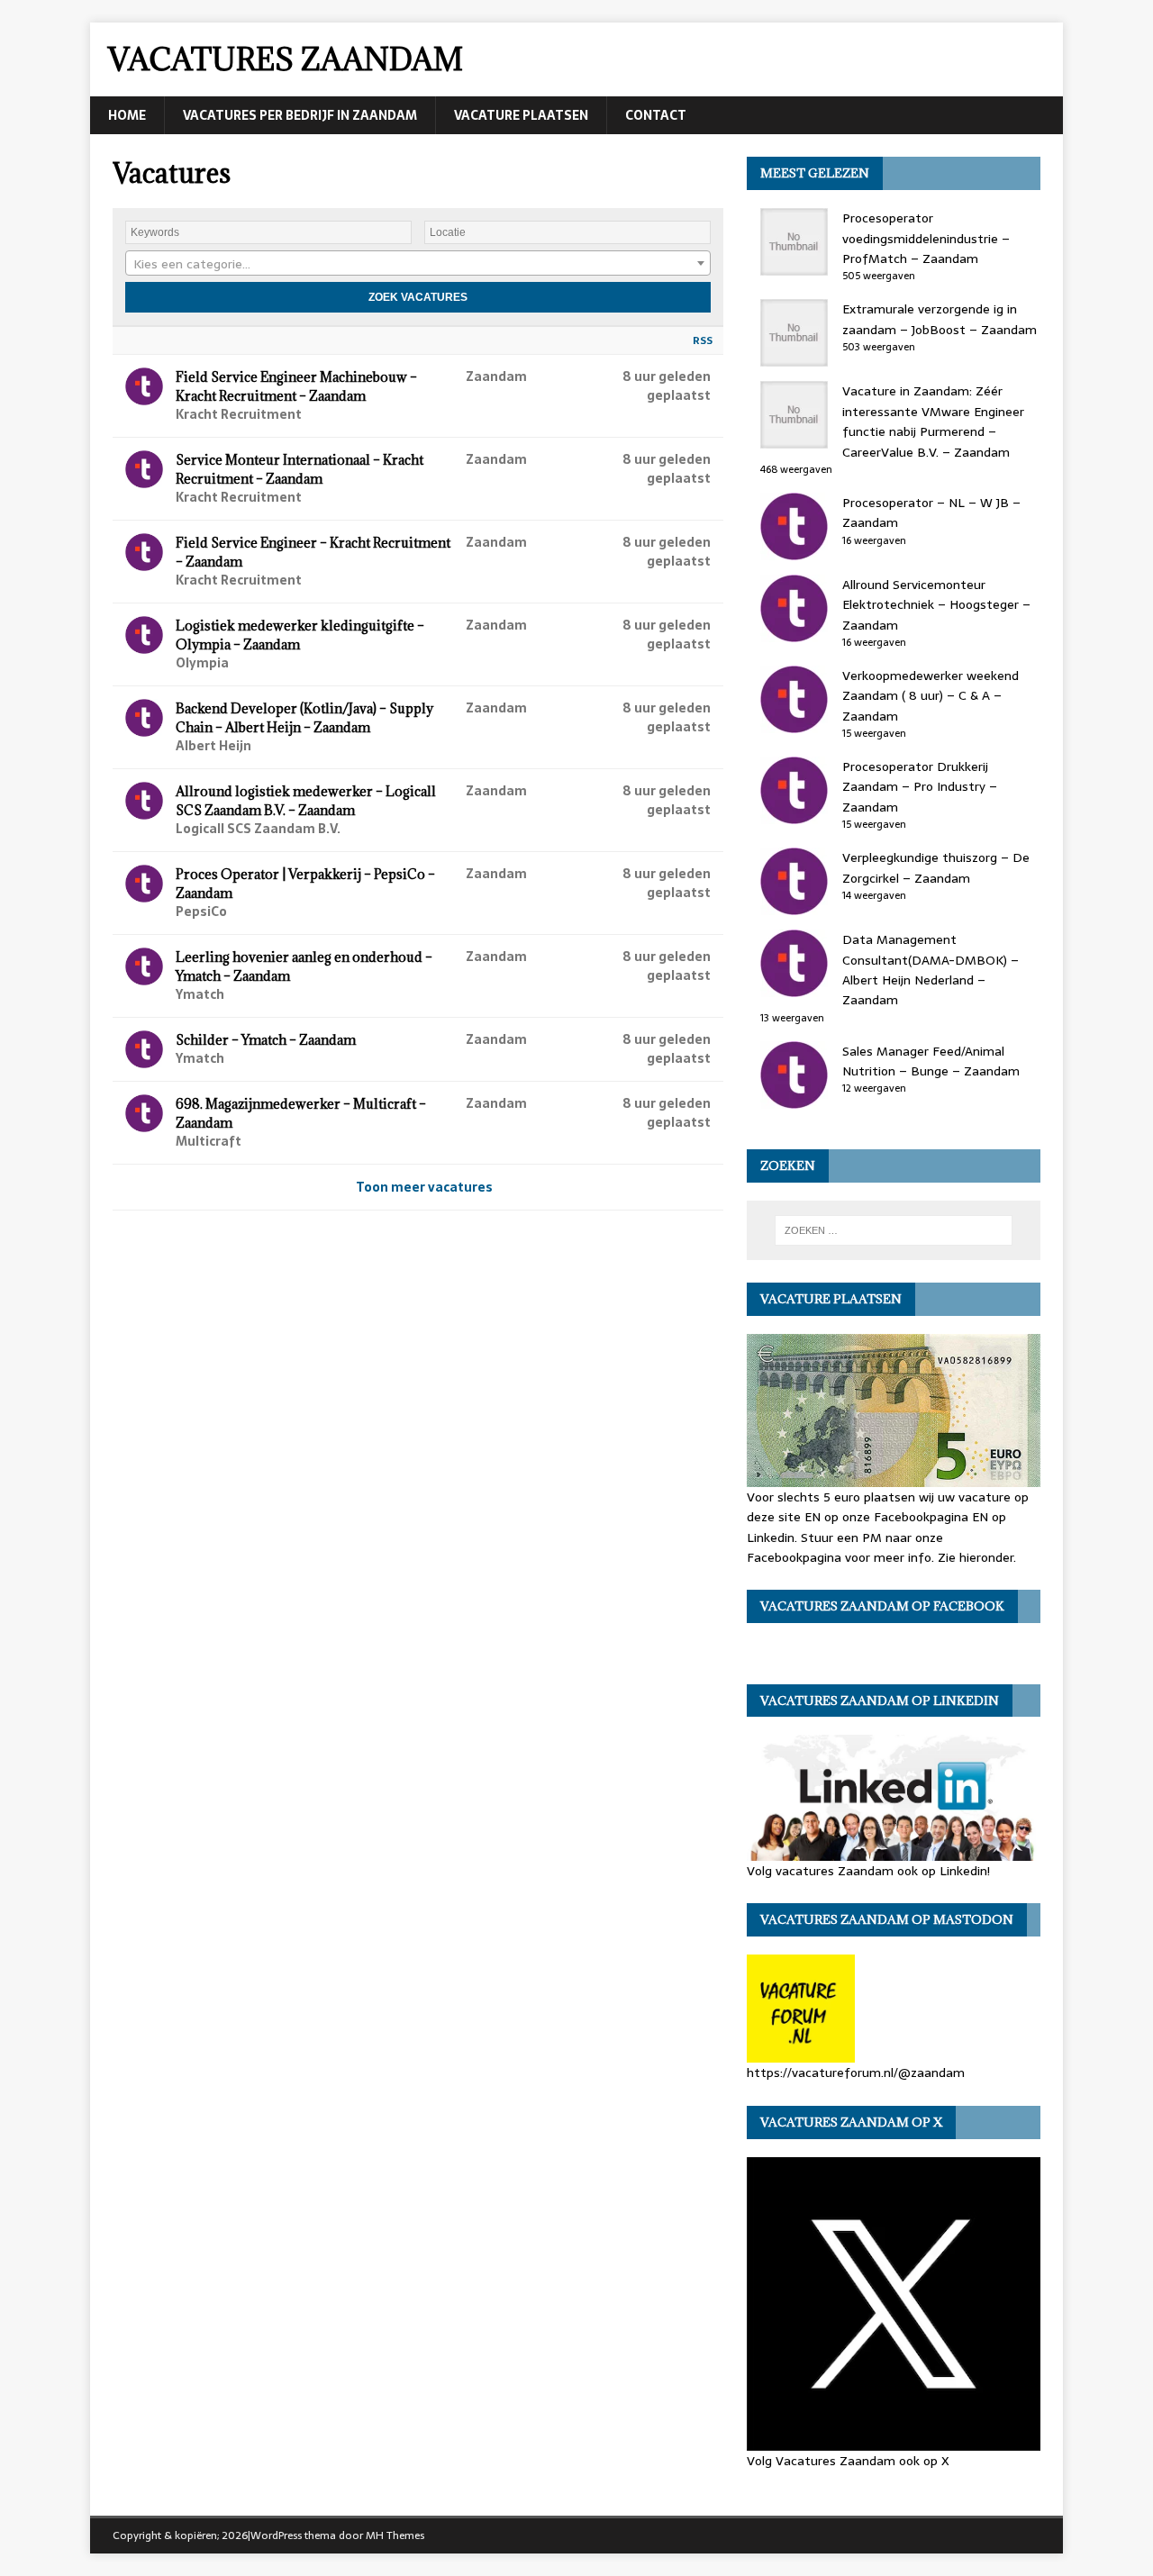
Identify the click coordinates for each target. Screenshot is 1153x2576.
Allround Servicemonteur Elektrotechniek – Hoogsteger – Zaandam (936, 605)
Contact (656, 115)
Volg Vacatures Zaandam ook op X (848, 2460)
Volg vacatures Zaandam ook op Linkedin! (868, 1871)
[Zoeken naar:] (894, 1230)
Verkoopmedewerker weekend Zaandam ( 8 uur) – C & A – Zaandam (931, 696)
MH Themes (395, 2535)
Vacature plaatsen (521, 115)
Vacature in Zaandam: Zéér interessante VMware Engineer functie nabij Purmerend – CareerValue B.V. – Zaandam (933, 421)
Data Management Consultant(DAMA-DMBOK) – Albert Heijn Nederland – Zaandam (931, 970)
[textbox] (418, 264)
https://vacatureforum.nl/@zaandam (856, 2073)
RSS (703, 340)
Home (127, 115)
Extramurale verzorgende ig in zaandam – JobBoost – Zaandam (940, 319)
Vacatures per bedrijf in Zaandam (300, 115)
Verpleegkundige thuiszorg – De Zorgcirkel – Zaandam (936, 867)
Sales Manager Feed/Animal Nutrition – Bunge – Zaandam (931, 1061)
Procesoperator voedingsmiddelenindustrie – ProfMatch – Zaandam (926, 238)
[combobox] (418, 263)
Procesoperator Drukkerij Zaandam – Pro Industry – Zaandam (920, 787)
